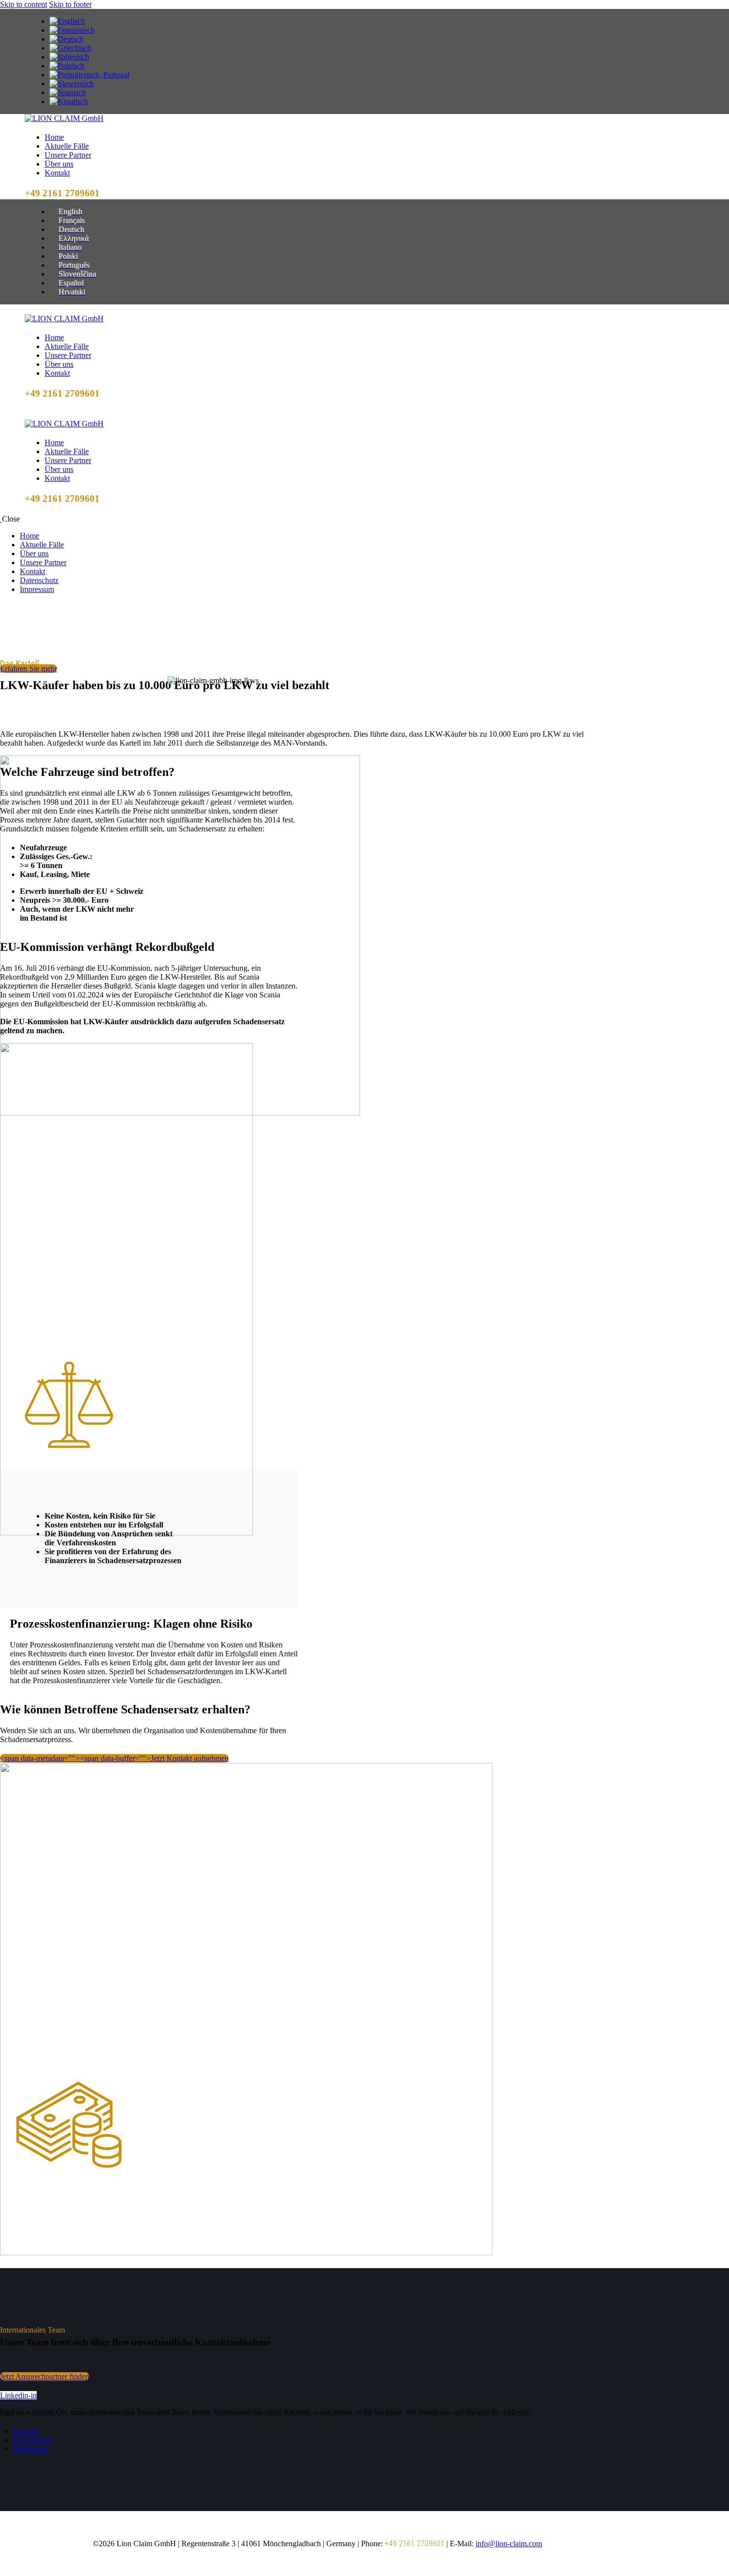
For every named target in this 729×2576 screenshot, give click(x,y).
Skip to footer (70, 4)
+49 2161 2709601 (415, 2544)
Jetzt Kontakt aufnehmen (114, 1758)
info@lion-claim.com (509, 2544)
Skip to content (24, 4)
